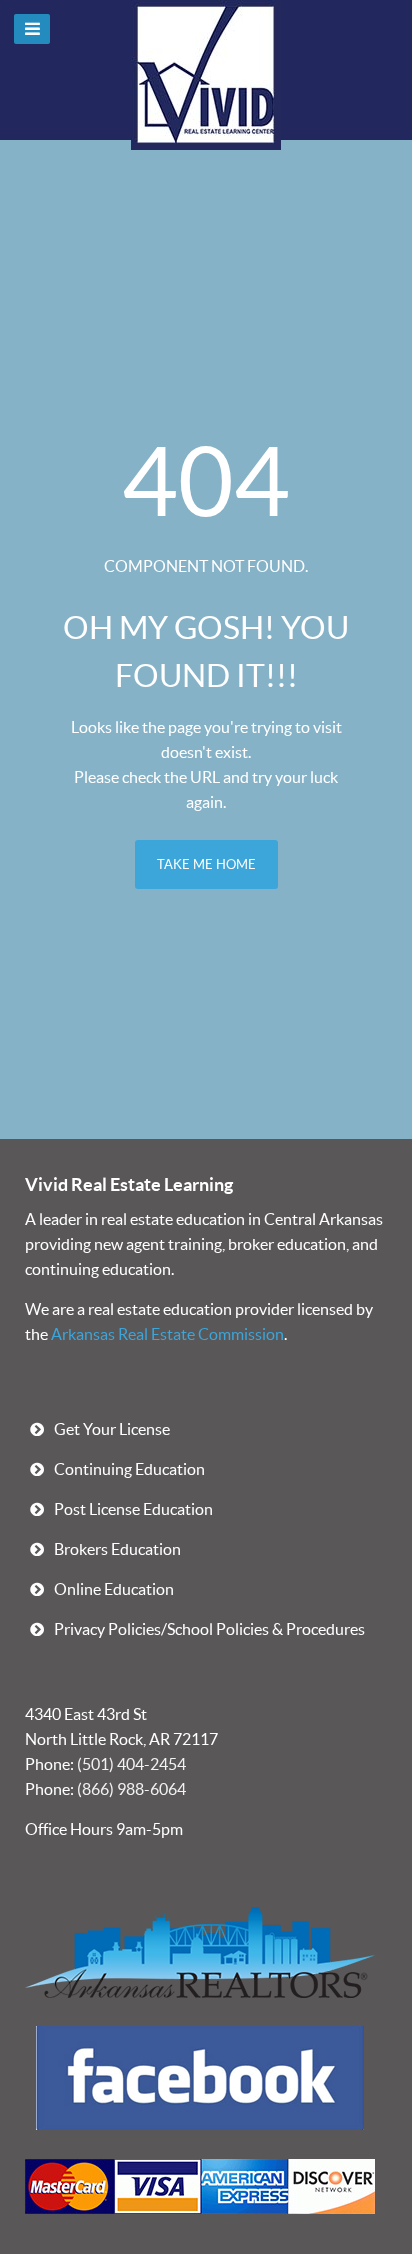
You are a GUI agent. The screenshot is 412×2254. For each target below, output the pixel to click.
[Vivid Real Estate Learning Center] (200, 2076)
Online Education (114, 1589)
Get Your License (112, 1429)
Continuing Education (129, 1469)
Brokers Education (117, 1549)
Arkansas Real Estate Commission (167, 1334)
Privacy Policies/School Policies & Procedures (209, 1629)
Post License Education (133, 1509)
